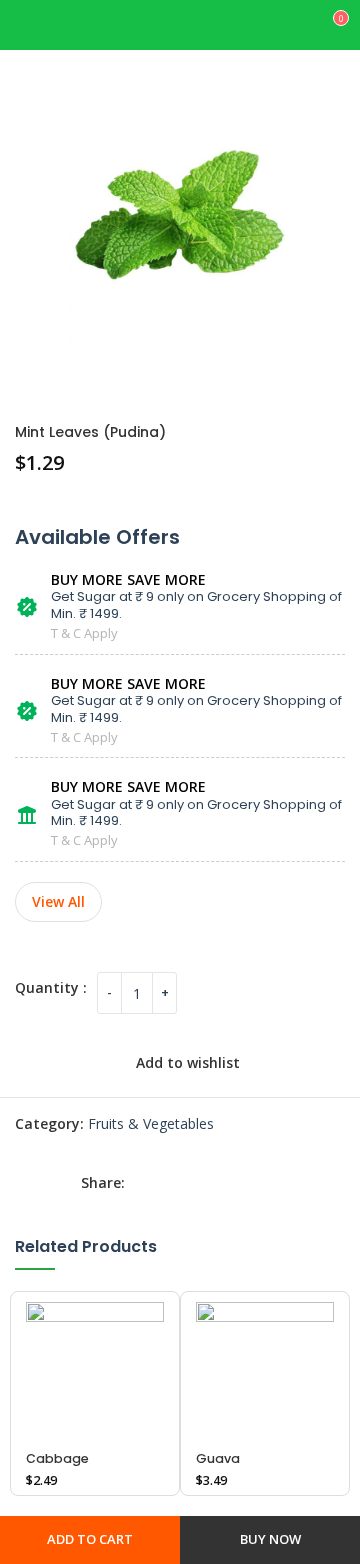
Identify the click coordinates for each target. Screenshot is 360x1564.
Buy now (270, 1539)
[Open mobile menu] (57, 25)
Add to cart (90, 1539)
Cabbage (57, 1458)
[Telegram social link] (265, 1183)
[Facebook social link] (145, 1183)
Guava (218, 1458)
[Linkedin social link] (235, 1183)
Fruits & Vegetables (151, 1123)
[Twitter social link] (175, 1183)
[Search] (298, 25)
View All (58, 901)
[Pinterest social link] (205, 1183)
